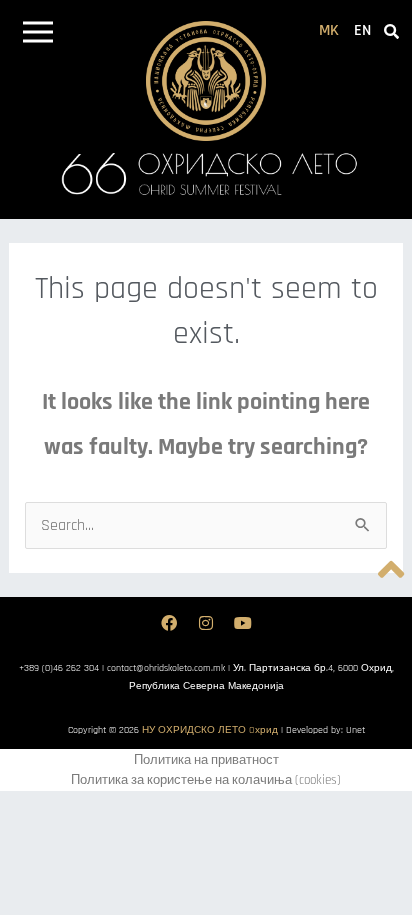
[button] (37, 35)
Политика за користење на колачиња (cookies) (206, 780)
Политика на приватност (206, 760)
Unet (355, 730)
